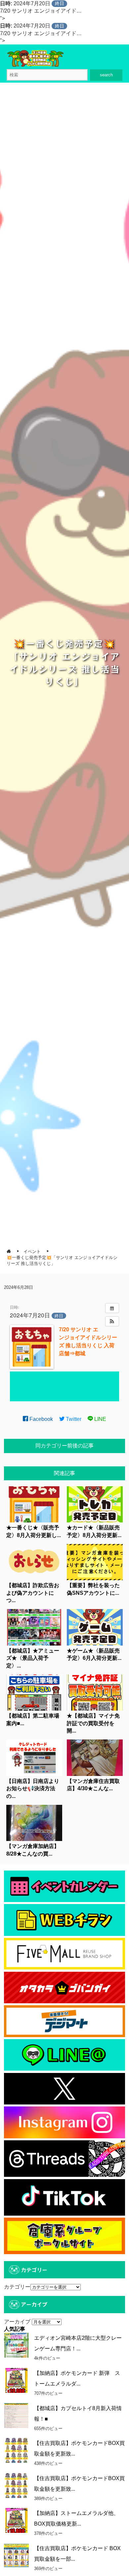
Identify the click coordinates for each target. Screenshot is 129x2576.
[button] (112, 1321)
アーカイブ (17, 2322)
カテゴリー (17, 2287)
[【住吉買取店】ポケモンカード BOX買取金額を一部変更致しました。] (16, 2556)
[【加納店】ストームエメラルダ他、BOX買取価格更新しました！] (16, 2520)
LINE (100, 1419)
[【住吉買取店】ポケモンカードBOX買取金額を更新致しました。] (16, 2450)
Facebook (41, 1419)
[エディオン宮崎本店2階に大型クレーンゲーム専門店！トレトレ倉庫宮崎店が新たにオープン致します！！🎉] (16, 2345)
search (106, 75)
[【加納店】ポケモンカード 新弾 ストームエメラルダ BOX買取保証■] (16, 2380)
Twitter (73, 1419)
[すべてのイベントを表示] (112, 1308)
